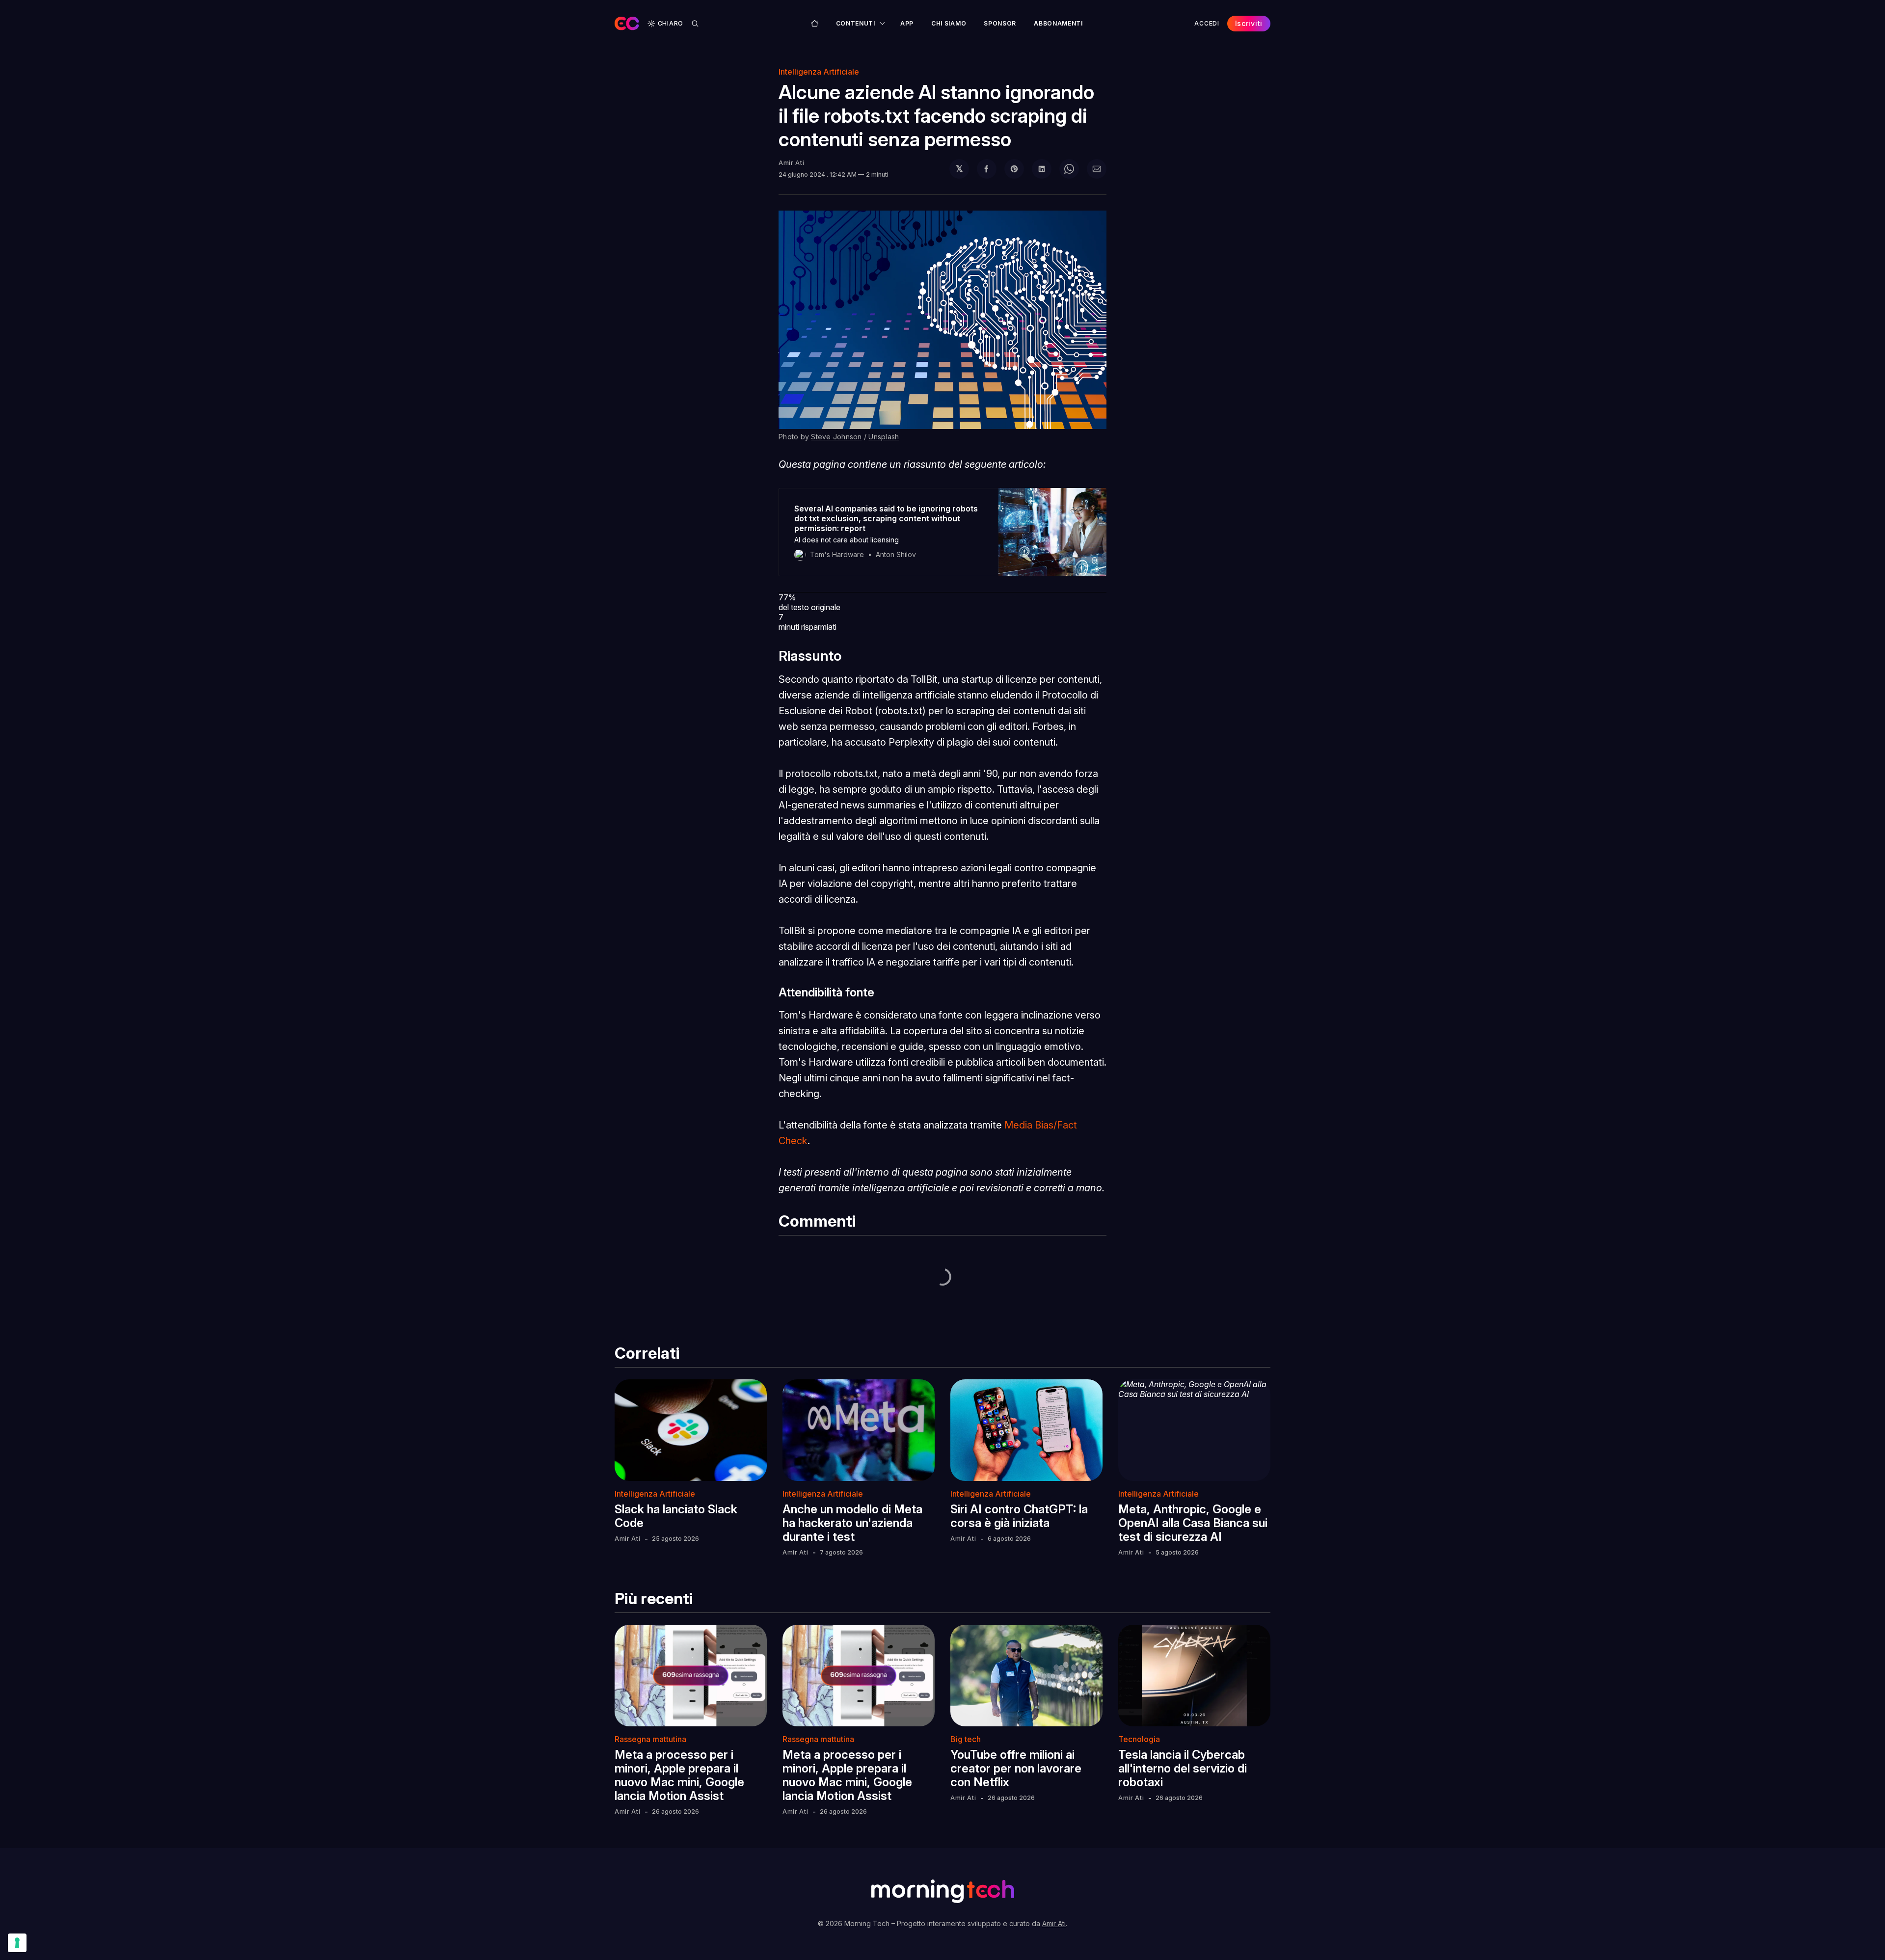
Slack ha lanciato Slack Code (676, 1516)
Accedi (1207, 23)
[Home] (815, 23)
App (907, 23)
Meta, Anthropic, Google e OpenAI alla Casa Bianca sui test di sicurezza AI (1193, 1523)
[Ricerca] (695, 24)
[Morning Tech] (627, 24)
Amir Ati (792, 163)
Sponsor (1000, 23)
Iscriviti (1249, 23)
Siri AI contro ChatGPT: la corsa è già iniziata (1019, 1516)
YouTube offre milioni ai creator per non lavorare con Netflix (1016, 1768)
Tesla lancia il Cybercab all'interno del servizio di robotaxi (1183, 1768)
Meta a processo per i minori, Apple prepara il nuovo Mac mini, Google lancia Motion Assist (679, 1775)
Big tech (966, 1739)
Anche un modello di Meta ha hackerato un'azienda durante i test (852, 1523)
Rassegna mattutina (650, 1739)
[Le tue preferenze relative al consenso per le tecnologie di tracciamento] (17, 1943)
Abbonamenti (1058, 23)
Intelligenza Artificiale (819, 72)
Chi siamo (949, 23)
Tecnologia (1139, 1739)
